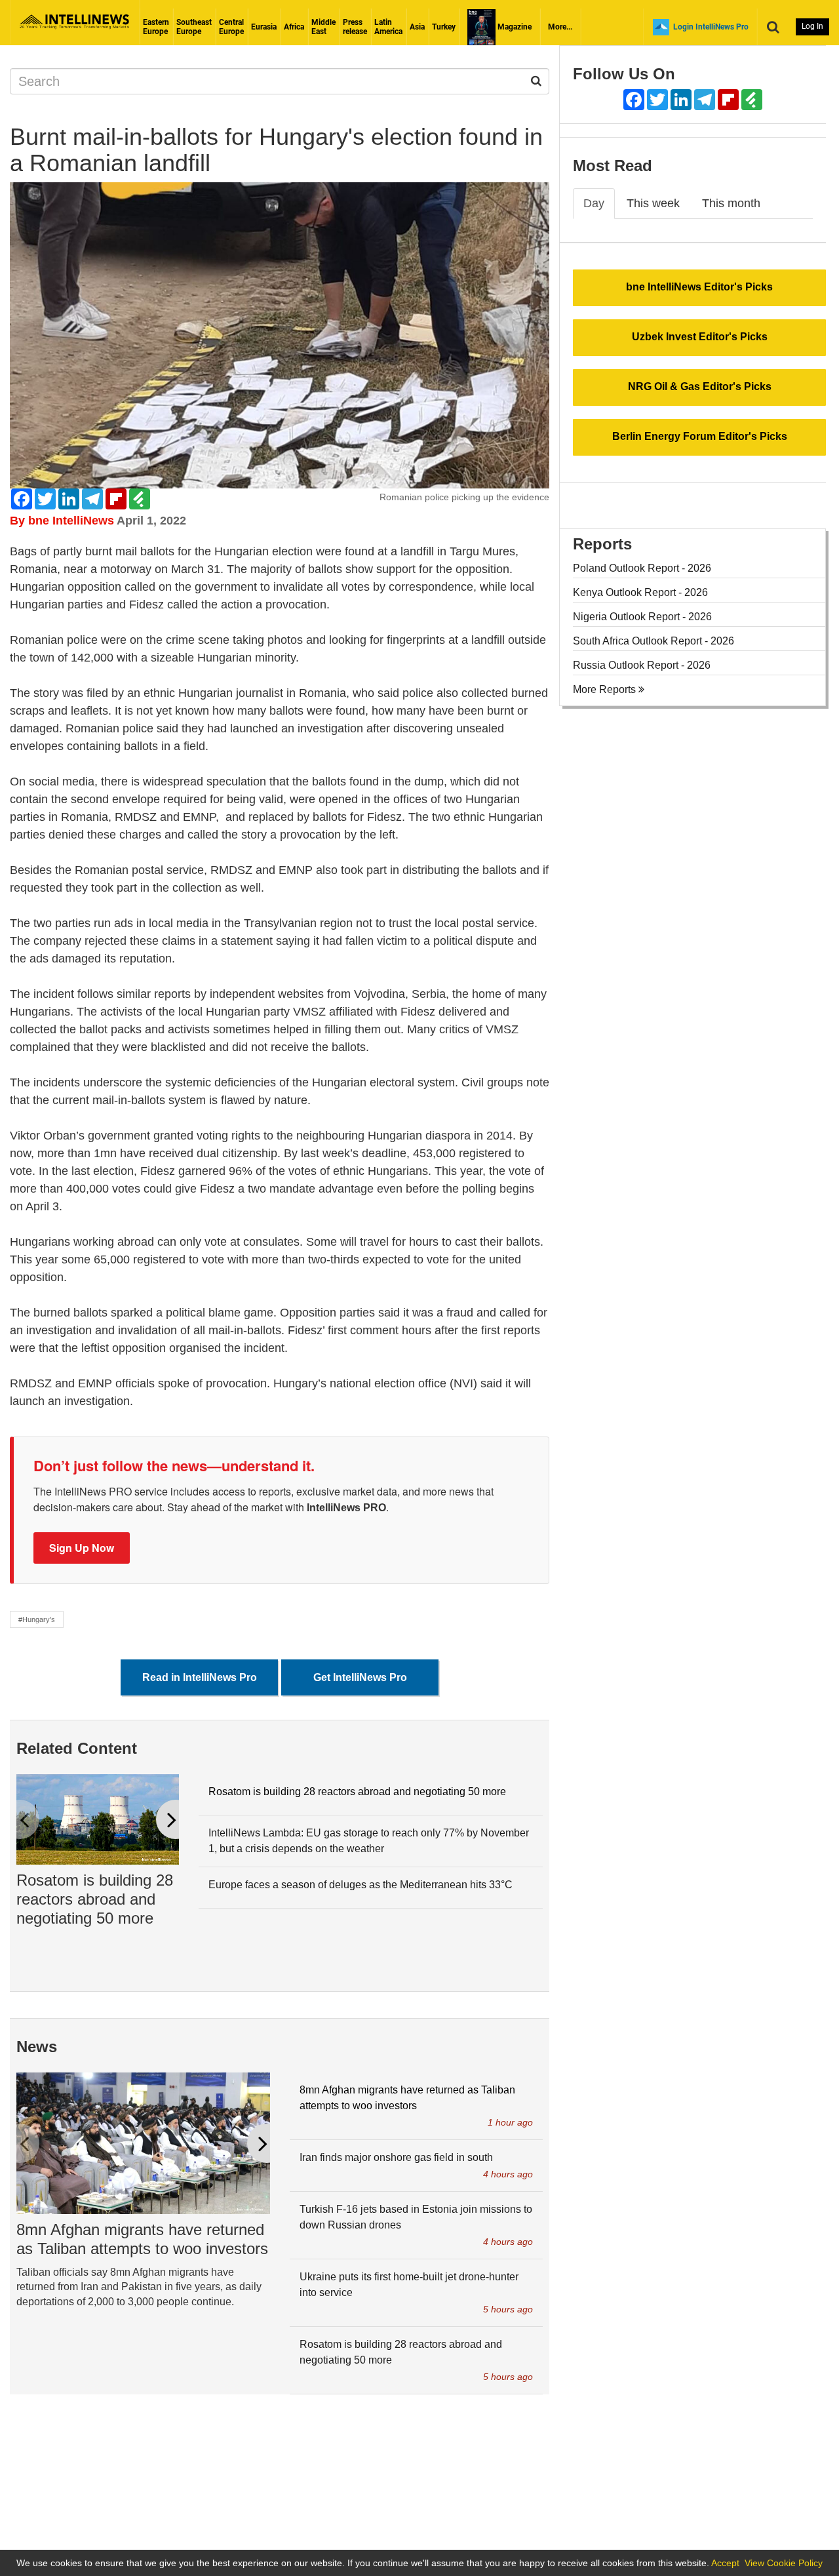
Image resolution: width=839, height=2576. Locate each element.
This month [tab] (731, 203)
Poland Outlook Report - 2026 (642, 568)
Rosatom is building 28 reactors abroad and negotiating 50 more (95, 1899)
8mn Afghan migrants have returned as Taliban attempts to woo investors (142, 2239)
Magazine (514, 27)
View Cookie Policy (784, 2563)
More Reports (606, 689)
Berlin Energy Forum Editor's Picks (700, 436)
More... (560, 27)
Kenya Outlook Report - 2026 (640, 592)
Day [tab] (594, 203)
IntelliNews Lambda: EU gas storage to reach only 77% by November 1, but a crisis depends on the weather (369, 1841)
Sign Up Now (82, 1548)
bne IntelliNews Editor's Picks (699, 287)
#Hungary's (37, 1619)
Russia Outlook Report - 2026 (642, 665)
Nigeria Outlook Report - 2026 (642, 617)
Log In (812, 26)
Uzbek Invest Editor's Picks (700, 337)
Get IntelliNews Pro (360, 1677)
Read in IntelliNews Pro (200, 1677)
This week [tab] (653, 203)
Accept (725, 2563)
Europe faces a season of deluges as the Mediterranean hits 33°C (361, 1885)
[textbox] (280, 977)
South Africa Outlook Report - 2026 (654, 641)
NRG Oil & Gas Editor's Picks (700, 386)
